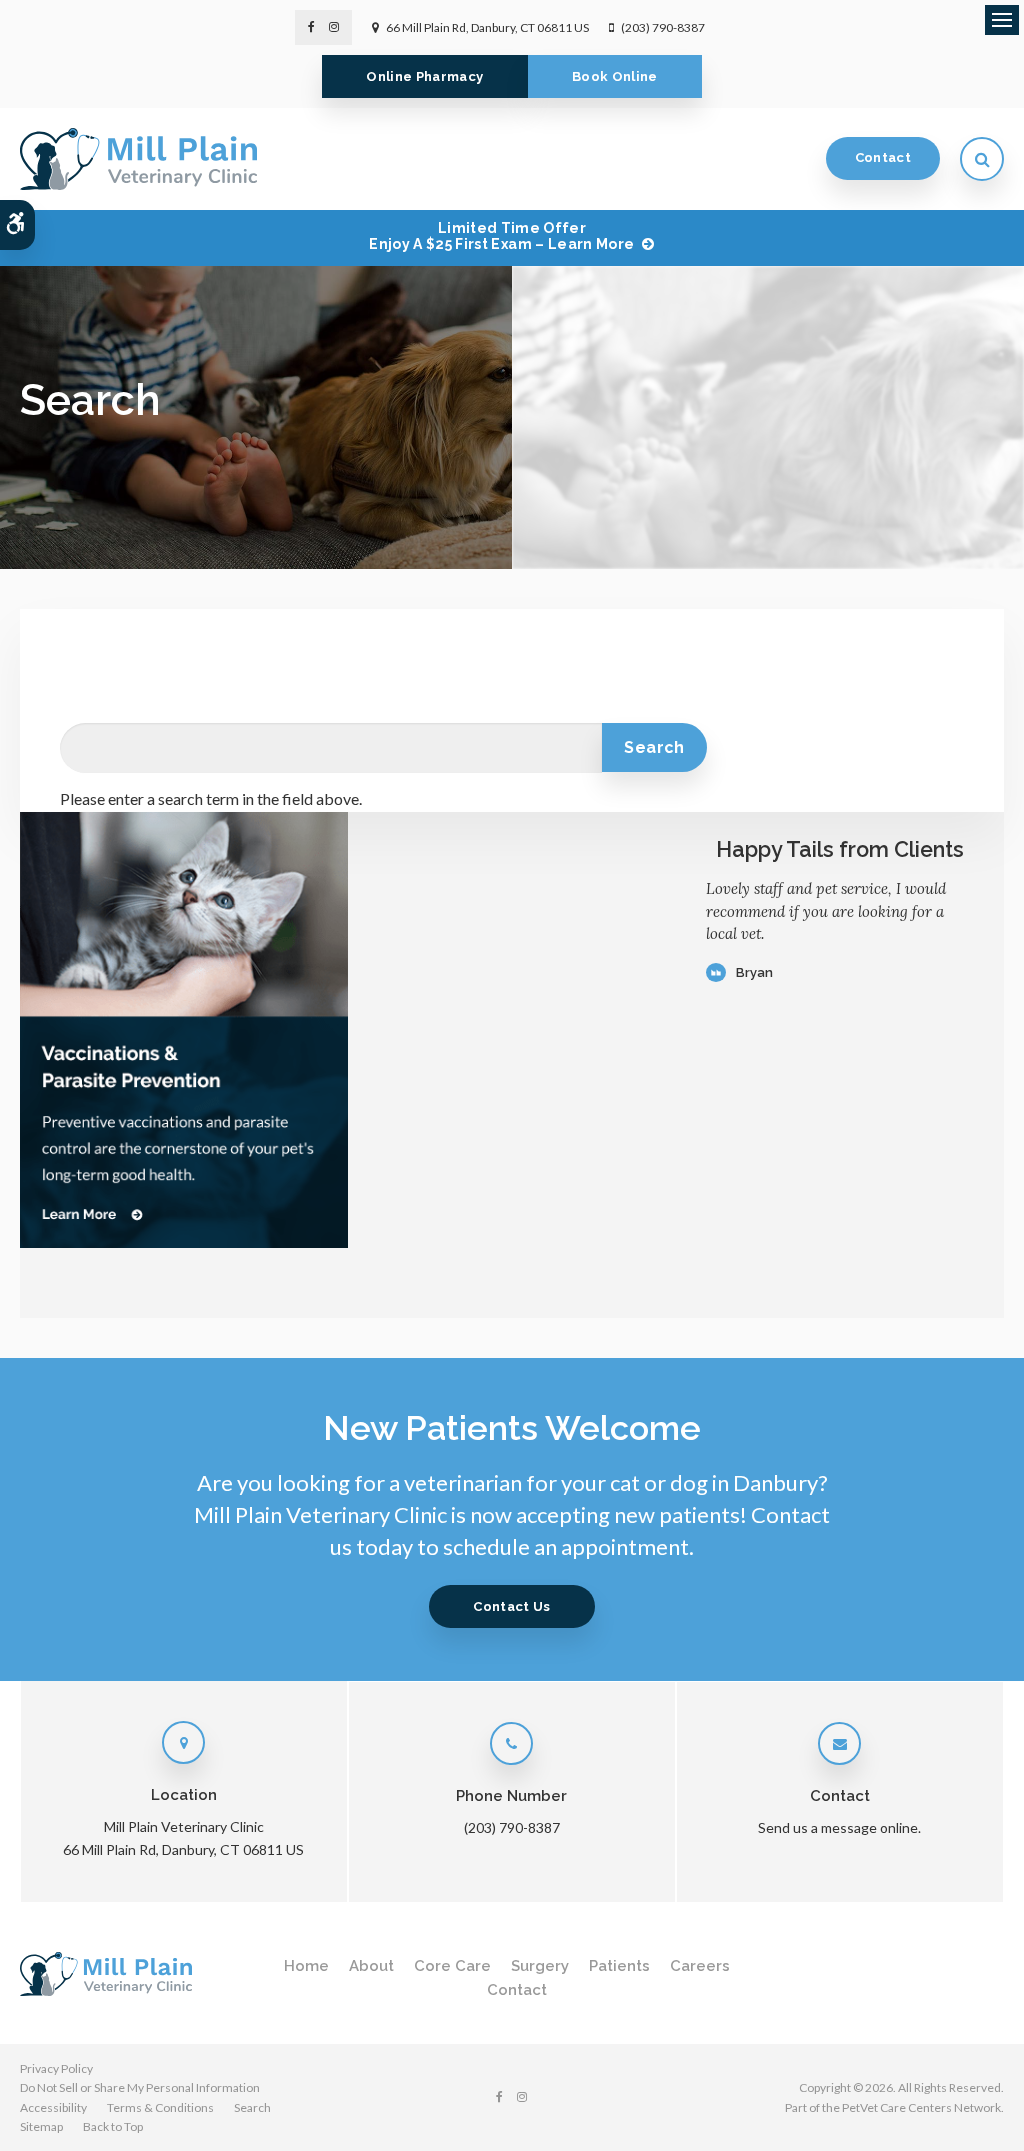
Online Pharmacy (424, 76)
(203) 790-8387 (663, 27)
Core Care (452, 1966)
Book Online (615, 76)
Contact (883, 157)
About (371, 1966)
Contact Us (511, 1606)
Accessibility (53, 2107)
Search (252, 2107)
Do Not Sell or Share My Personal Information (140, 2087)
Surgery (540, 1966)
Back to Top (113, 2126)
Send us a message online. (839, 1827)
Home (306, 1966)
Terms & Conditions (160, 2107)
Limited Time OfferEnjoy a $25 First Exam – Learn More (501, 236)
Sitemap (41, 2126)
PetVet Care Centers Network (921, 2107)
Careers (700, 1966)
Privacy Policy (56, 2068)
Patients (619, 1966)
